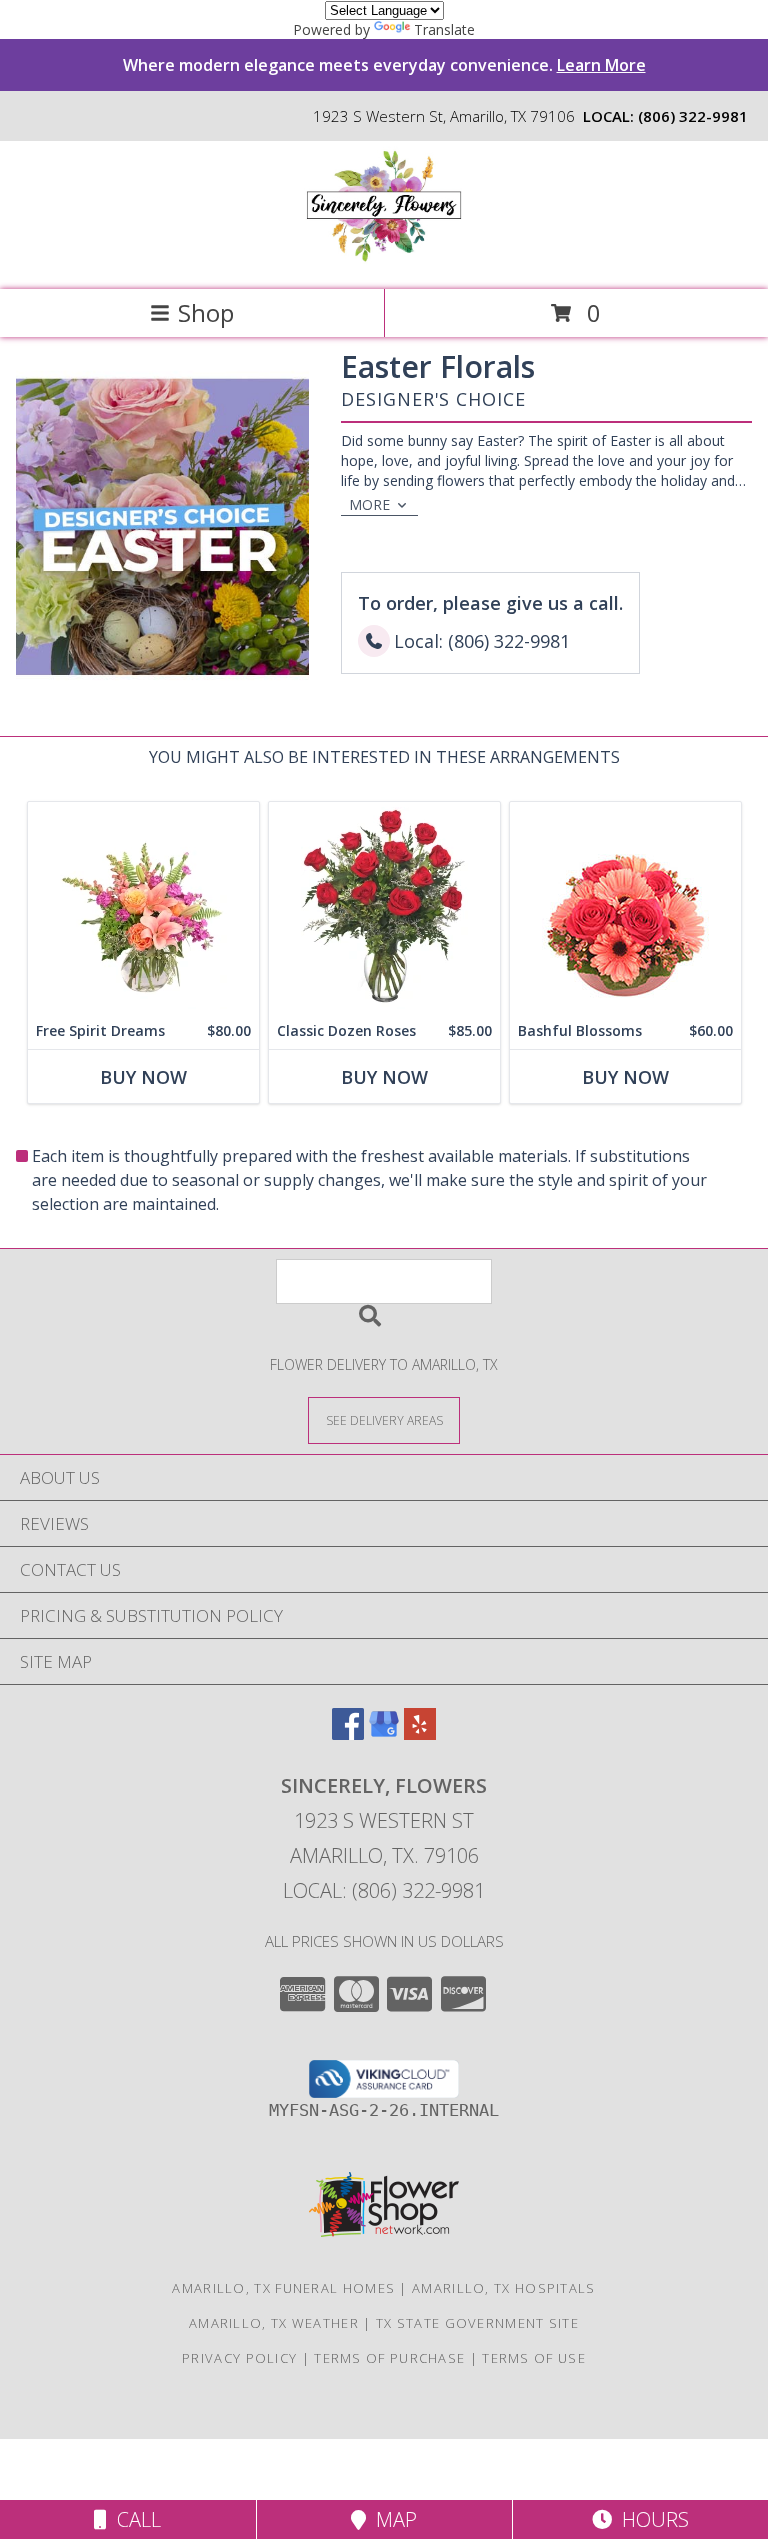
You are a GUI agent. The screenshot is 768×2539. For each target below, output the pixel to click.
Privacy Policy (239, 2358)
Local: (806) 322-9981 (384, 1890)
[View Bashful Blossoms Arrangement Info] (625, 907)
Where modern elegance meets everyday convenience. (384, 65)
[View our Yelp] (420, 1733)
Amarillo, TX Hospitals (504, 2288)
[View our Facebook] (348, 1733)
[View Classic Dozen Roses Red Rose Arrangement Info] (384, 907)
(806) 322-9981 (693, 116)
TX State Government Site (477, 2323)
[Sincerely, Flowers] (383, 260)
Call (134, 2519)
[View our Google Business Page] (384, 1733)
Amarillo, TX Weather (274, 2323)
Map (391, 2519)
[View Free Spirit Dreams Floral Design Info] (143, 907)
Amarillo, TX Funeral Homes (283, 2288)
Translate (444, 29)
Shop (206, 312)
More (369, 504)
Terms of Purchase (389, 2358)
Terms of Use (534, 2358)
